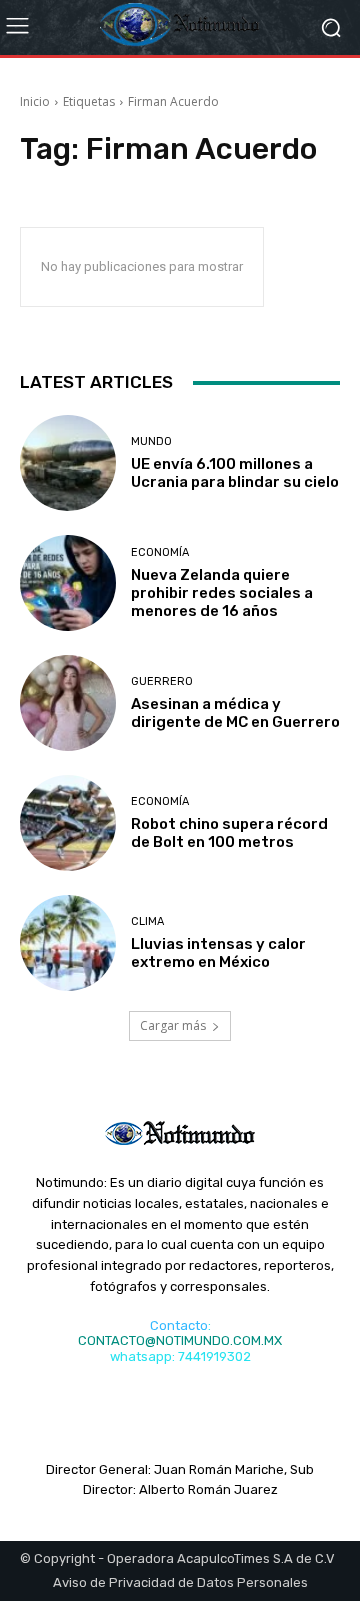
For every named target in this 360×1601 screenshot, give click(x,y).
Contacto (179, 1325)
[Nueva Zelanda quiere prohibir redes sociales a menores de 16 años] (68, 583)
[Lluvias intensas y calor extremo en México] (68, 943)
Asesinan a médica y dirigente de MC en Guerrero (235, 713)
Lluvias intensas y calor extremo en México (218, 953)
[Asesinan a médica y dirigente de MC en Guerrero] (68, 703)
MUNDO (151, 441)
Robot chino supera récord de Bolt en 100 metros (229, 833)
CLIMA (147, 921)
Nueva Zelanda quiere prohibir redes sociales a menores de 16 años (222, 593)
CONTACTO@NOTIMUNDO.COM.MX (180, 1340)
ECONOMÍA (160, 552)
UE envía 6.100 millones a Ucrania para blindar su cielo (235, 473)
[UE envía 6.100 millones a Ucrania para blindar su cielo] (68, 463)
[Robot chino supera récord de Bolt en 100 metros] (68, 823)
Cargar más (173, 1025)
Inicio (35, 101)
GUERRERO (162, 681)
